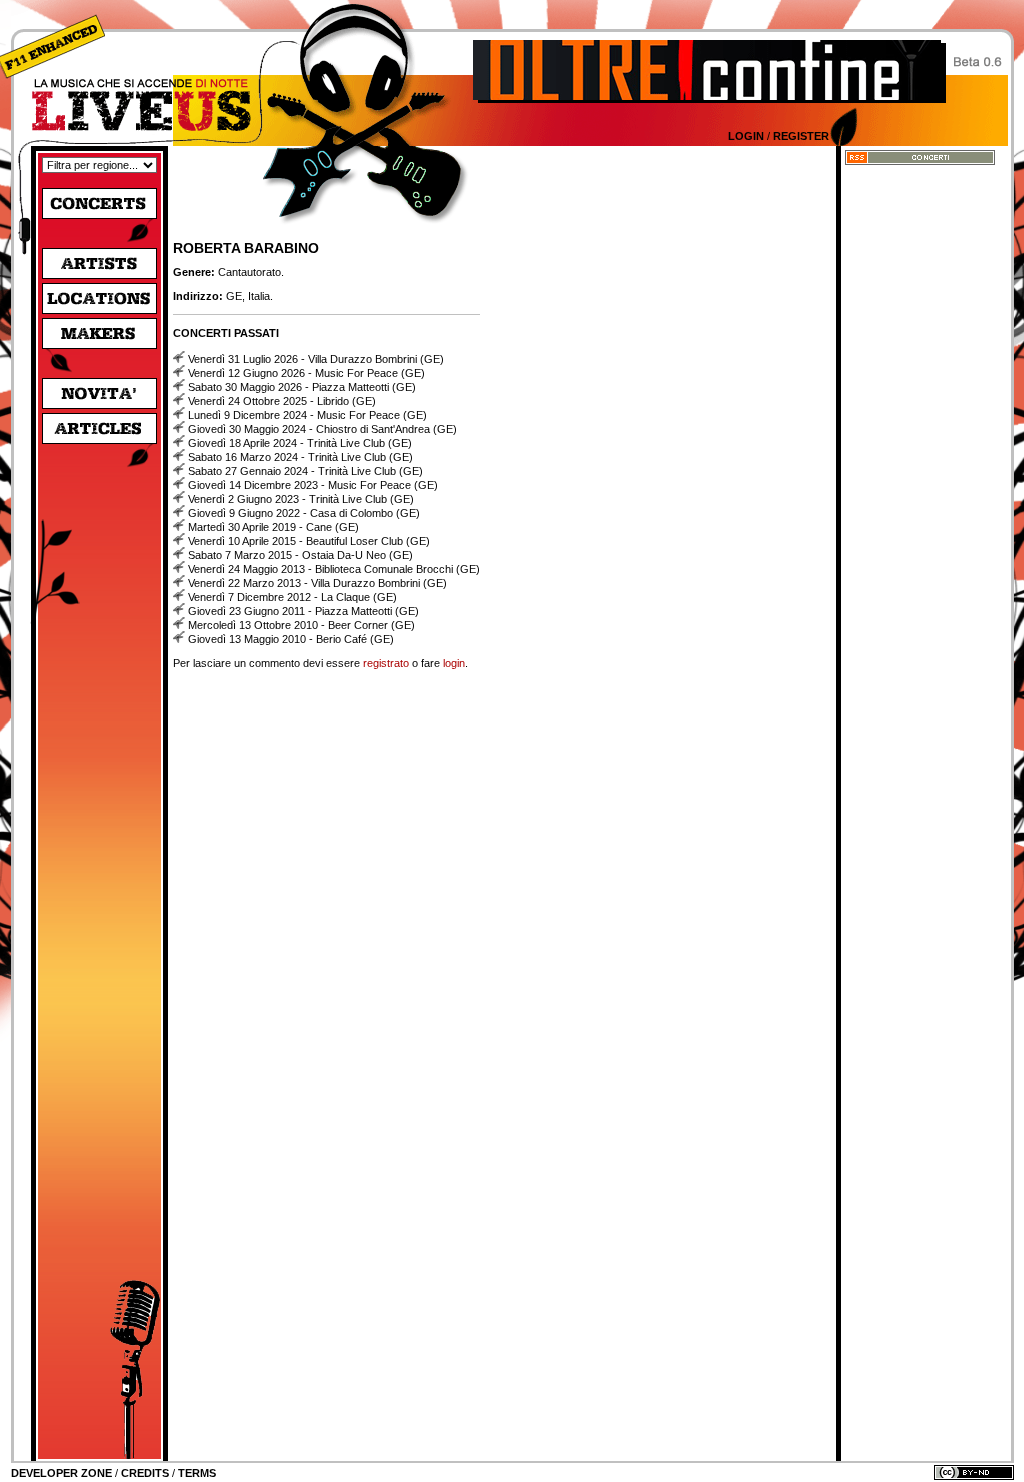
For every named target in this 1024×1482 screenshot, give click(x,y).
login (454, 663)
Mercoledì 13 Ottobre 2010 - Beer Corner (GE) (301, 625)
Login (746, 136)
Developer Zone (61, 1473)
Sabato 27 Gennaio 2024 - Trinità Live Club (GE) (305, 471)
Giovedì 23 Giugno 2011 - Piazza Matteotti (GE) (303, 611)
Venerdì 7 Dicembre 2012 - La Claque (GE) (292, 597)
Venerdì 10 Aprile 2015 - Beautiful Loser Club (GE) (309, 541)
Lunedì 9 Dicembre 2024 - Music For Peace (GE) (307, 415)
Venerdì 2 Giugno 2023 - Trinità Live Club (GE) (301, 499)
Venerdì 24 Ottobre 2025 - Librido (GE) (282, 401)
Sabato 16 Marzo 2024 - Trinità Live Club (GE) (300, 457)
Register (801, 136)
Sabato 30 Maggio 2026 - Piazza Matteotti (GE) (302, 387)
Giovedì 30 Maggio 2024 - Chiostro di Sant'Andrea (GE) (322, 429)
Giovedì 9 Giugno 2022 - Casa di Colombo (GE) (304, 513)
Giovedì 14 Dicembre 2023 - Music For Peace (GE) (313, 485)
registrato (386, 663)
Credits (145, 1473)
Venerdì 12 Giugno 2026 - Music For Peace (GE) (306, 373)
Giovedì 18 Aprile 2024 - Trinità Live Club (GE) (300, 443)
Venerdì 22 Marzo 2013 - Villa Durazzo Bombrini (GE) (317, 583)
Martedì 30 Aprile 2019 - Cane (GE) (273, 527)
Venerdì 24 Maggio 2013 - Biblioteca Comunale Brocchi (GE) (334, 569)
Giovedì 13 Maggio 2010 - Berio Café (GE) (291, 639)
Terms (197, 1473)
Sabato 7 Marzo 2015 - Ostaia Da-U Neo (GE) (300, 555)
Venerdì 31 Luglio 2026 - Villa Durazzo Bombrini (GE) (316, 359)
